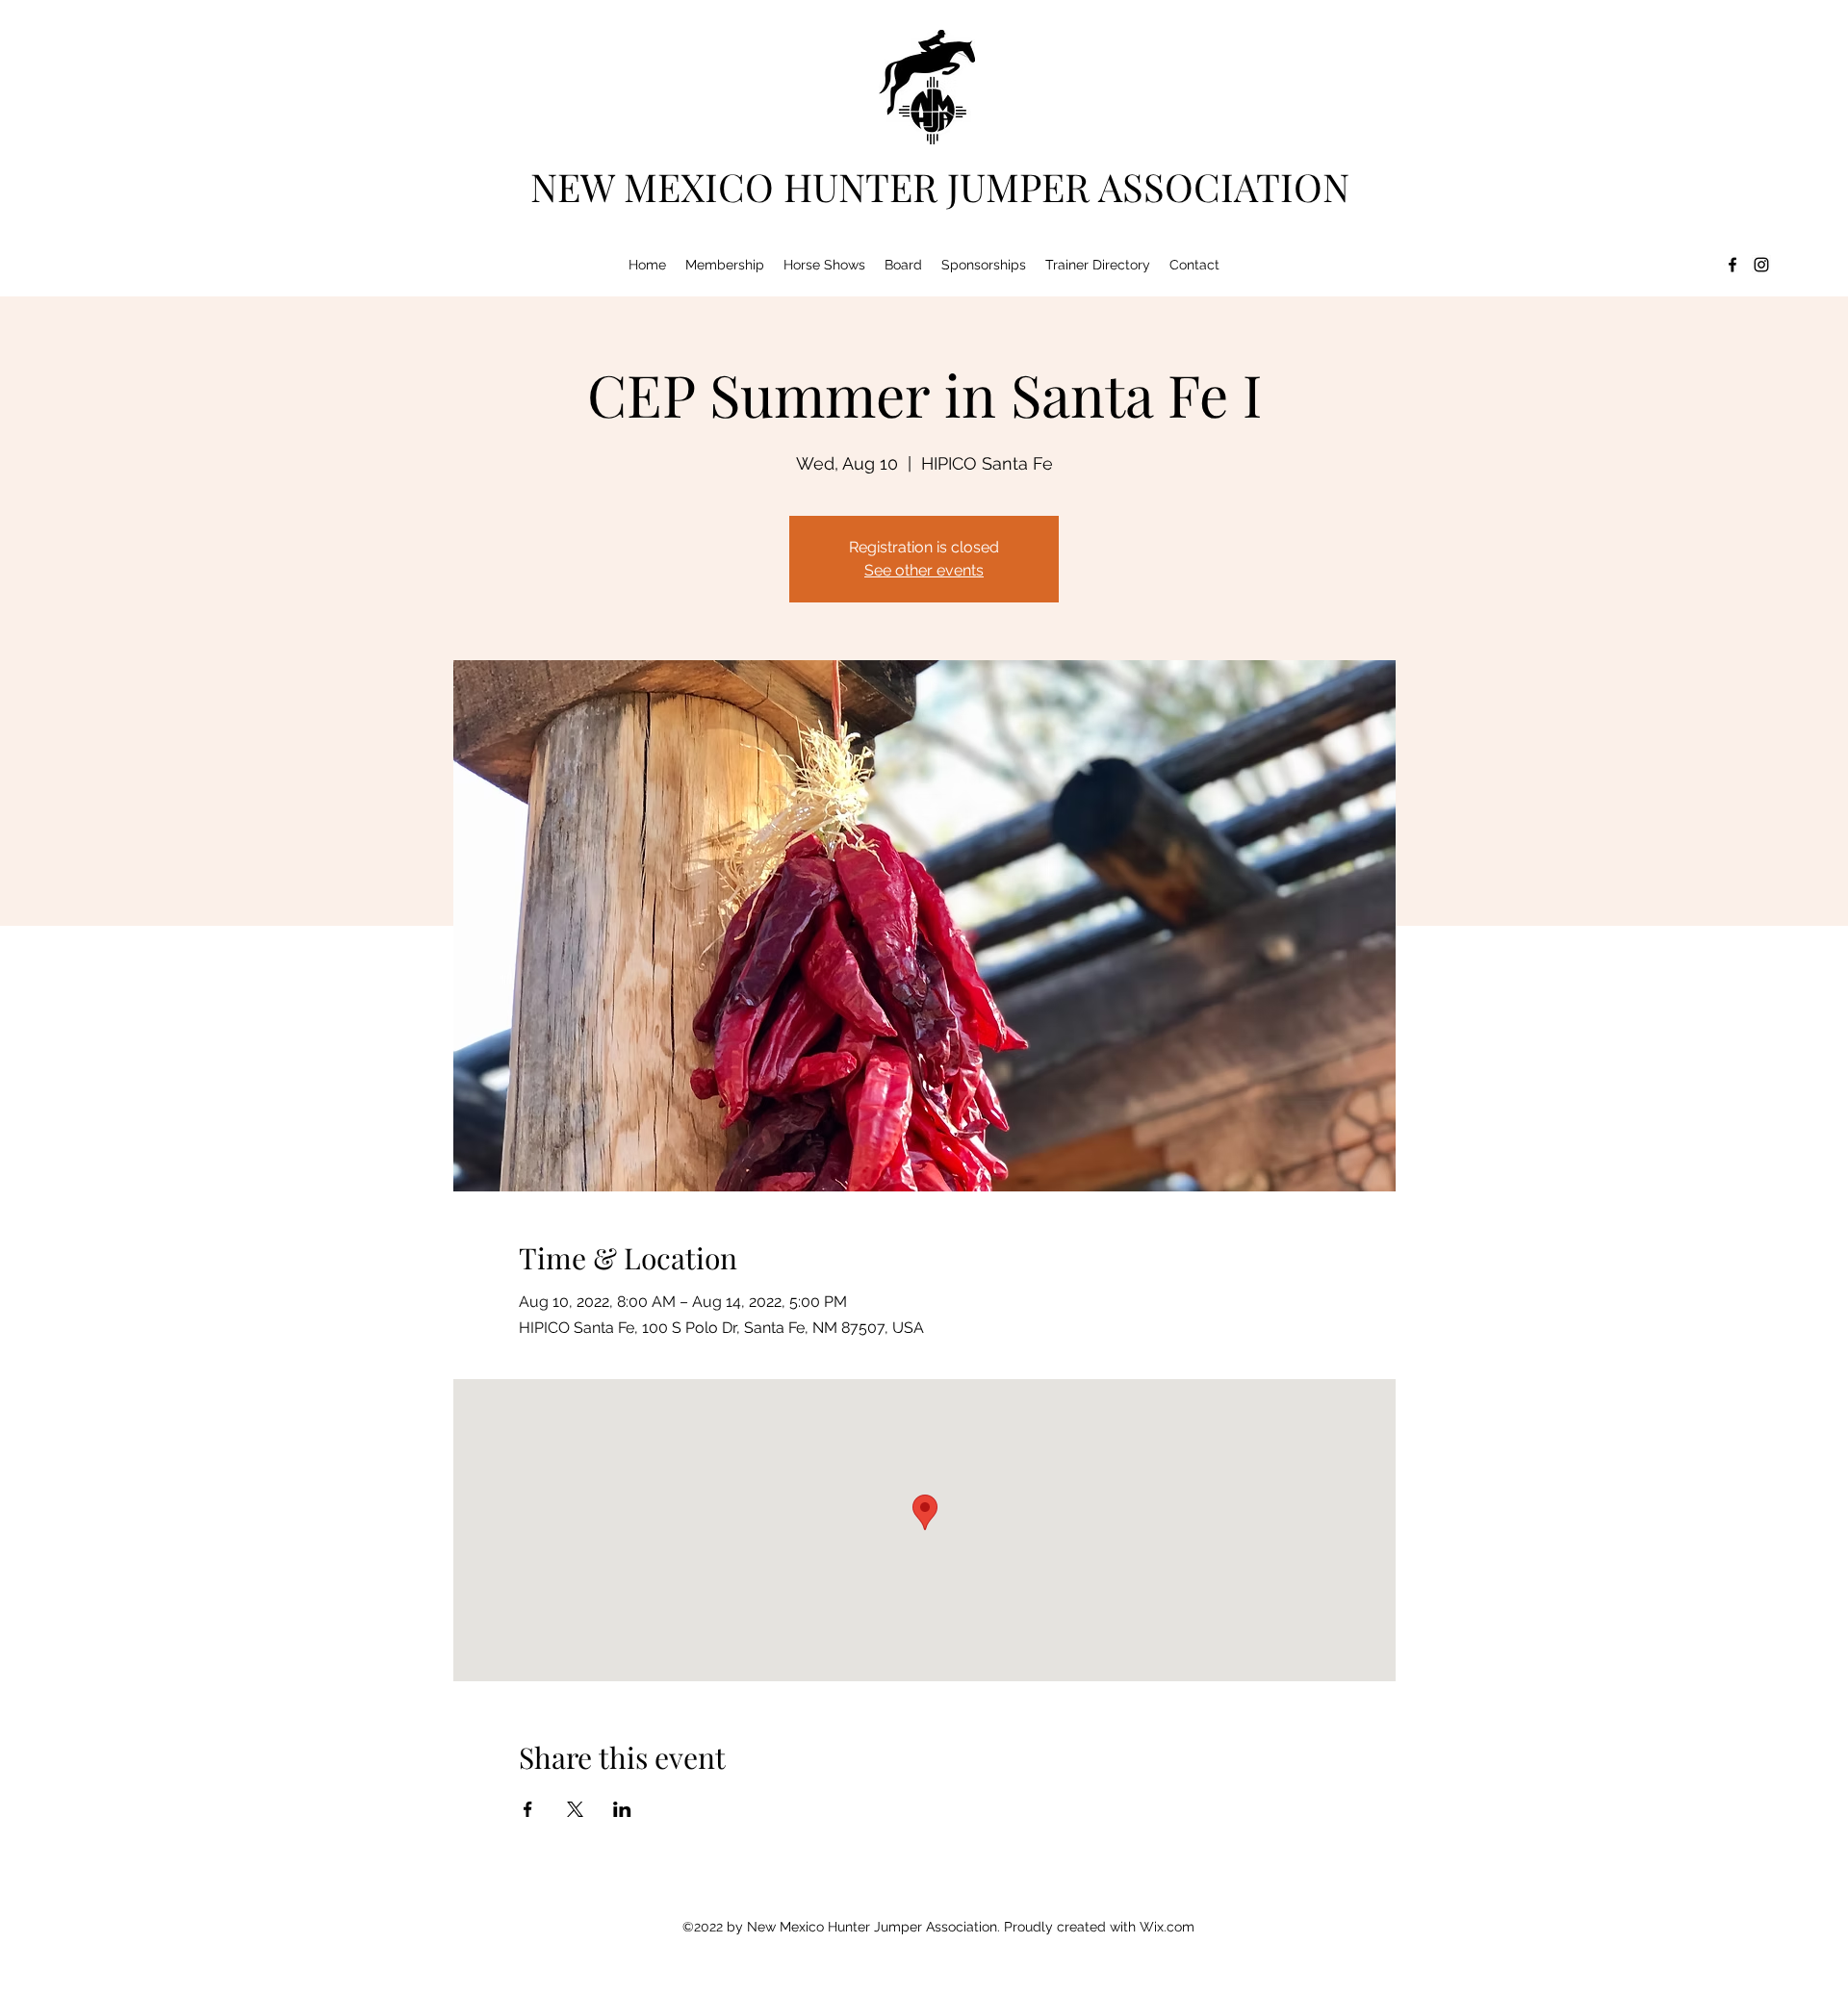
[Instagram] (1761, 265)
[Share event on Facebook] (528, 1809)
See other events (924, 570)
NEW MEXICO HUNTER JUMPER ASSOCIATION (940, 186)
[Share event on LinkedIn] (622, 1809)
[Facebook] (1732, 265)
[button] (725, 265)
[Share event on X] (575, 1809)
